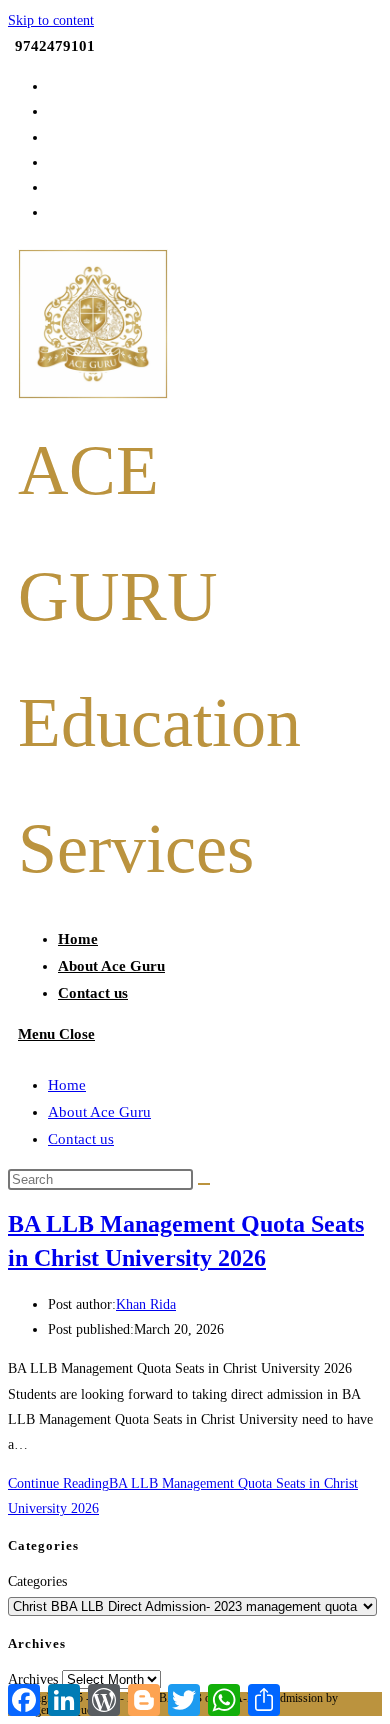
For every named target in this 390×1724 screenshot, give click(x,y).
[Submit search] (204, 1184)
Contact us (81, 1139)
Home (67, 1085)
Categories (37, 1581)
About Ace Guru (99, 1112)
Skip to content (51, 20)
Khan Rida (146, 1304)
